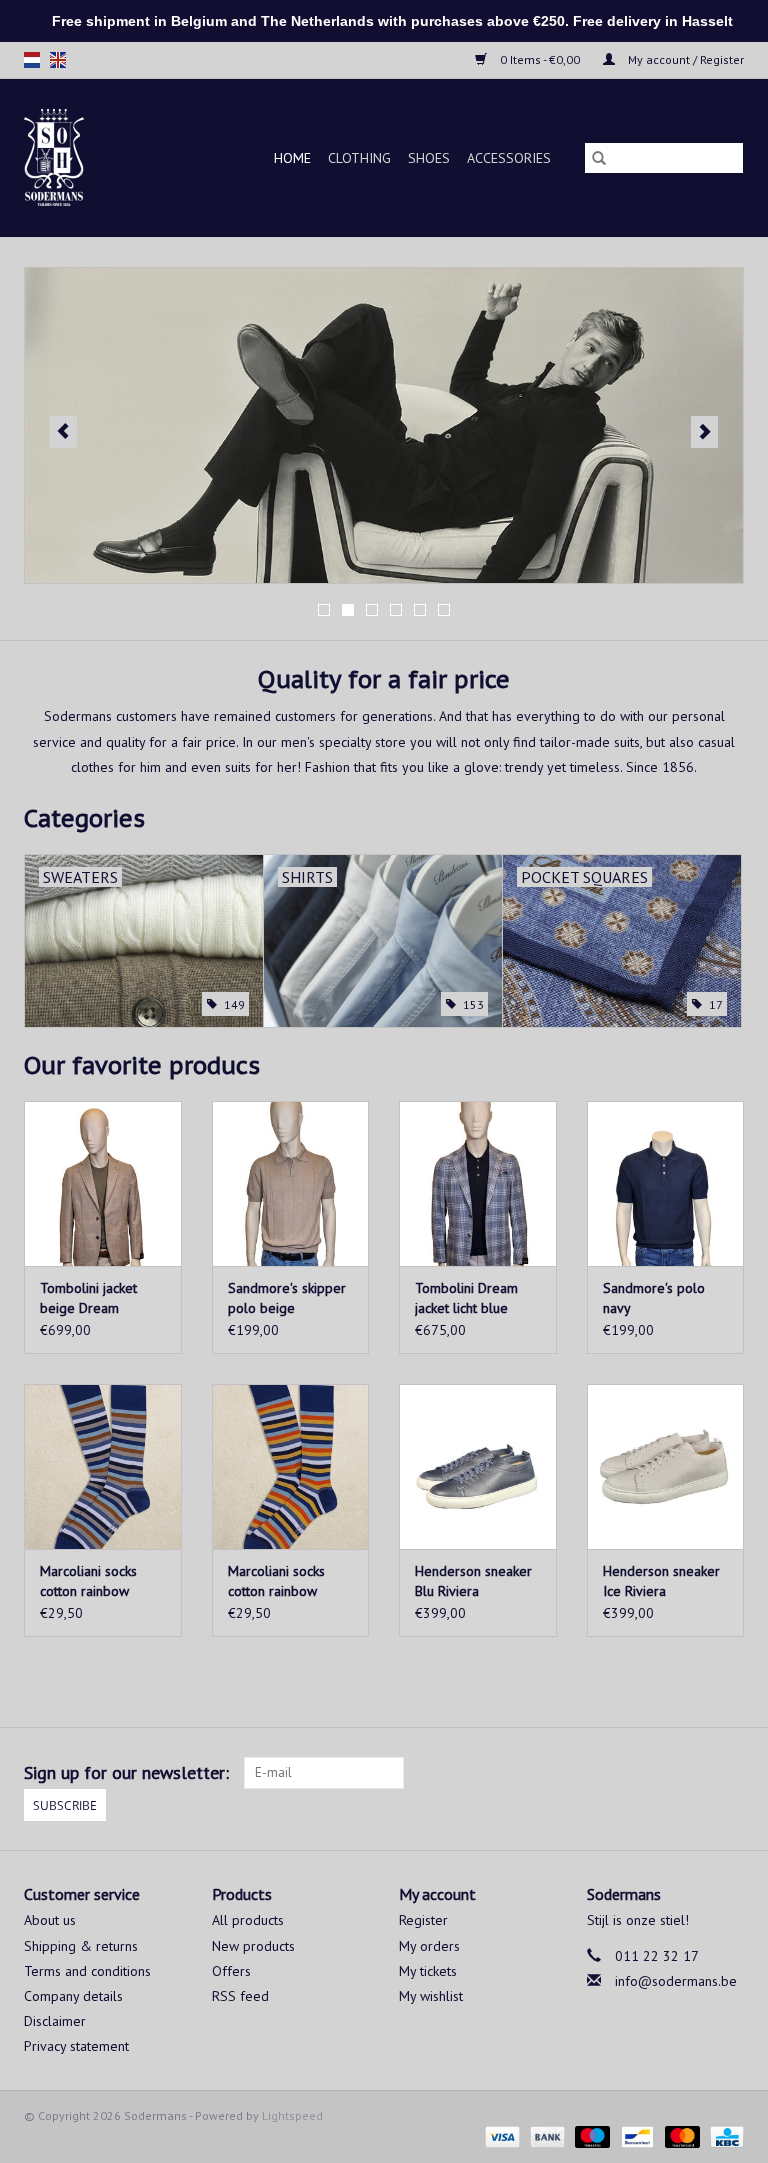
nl (32, 60)
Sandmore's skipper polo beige (287, 1298)
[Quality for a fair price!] (64, 157)
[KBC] (723, 2135)
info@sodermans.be (676, 1981)
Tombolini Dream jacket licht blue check (466, 1298)
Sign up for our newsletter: (126, 1772)
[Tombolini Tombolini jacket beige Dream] (103, 1183)
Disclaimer (55, 2021)
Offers (231, 1971)
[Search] (599, 158)
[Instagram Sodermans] (728, 1773)
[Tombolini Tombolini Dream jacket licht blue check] (478, 1183)
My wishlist (431, 1996)
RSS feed (240, 1996)
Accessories (509, 158)
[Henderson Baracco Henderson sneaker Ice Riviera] (666, 1466)
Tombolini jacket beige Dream (88, 1298)
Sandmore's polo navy (654, 1298)
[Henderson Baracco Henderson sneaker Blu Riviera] (478, 1466)
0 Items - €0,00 (540, 59)
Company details (73, 1996)
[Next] (704, 432)
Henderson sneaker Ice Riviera (661, 1581)
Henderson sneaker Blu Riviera (473, 1581)
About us (50, 1920)
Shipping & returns (81, 1946)
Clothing (359, 158)
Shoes (429, 158)
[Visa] (500, 2135)
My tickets (428, 1971)
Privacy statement (76, 2046)
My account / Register (684, 59)
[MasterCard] (680, 2135)
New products (253, 1946)
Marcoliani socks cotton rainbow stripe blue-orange (284, 1581)
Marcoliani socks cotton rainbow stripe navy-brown (94, 1581)
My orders (429, 1946)
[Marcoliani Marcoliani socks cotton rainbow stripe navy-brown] (103, 1466)
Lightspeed (292, 2115)
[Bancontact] (635, 2135)
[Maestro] (590, 2135)
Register (423, 1920)
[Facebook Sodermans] (692, 1773)
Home (292, 158)
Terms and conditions (87, 1971)
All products (248, 1920)
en (58, 60)
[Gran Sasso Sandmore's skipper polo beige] (291, 1183)
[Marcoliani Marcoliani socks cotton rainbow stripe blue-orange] (291, 1466)
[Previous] (63, 432)
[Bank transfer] (545, 2135)
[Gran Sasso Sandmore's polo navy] (666, 1183)
